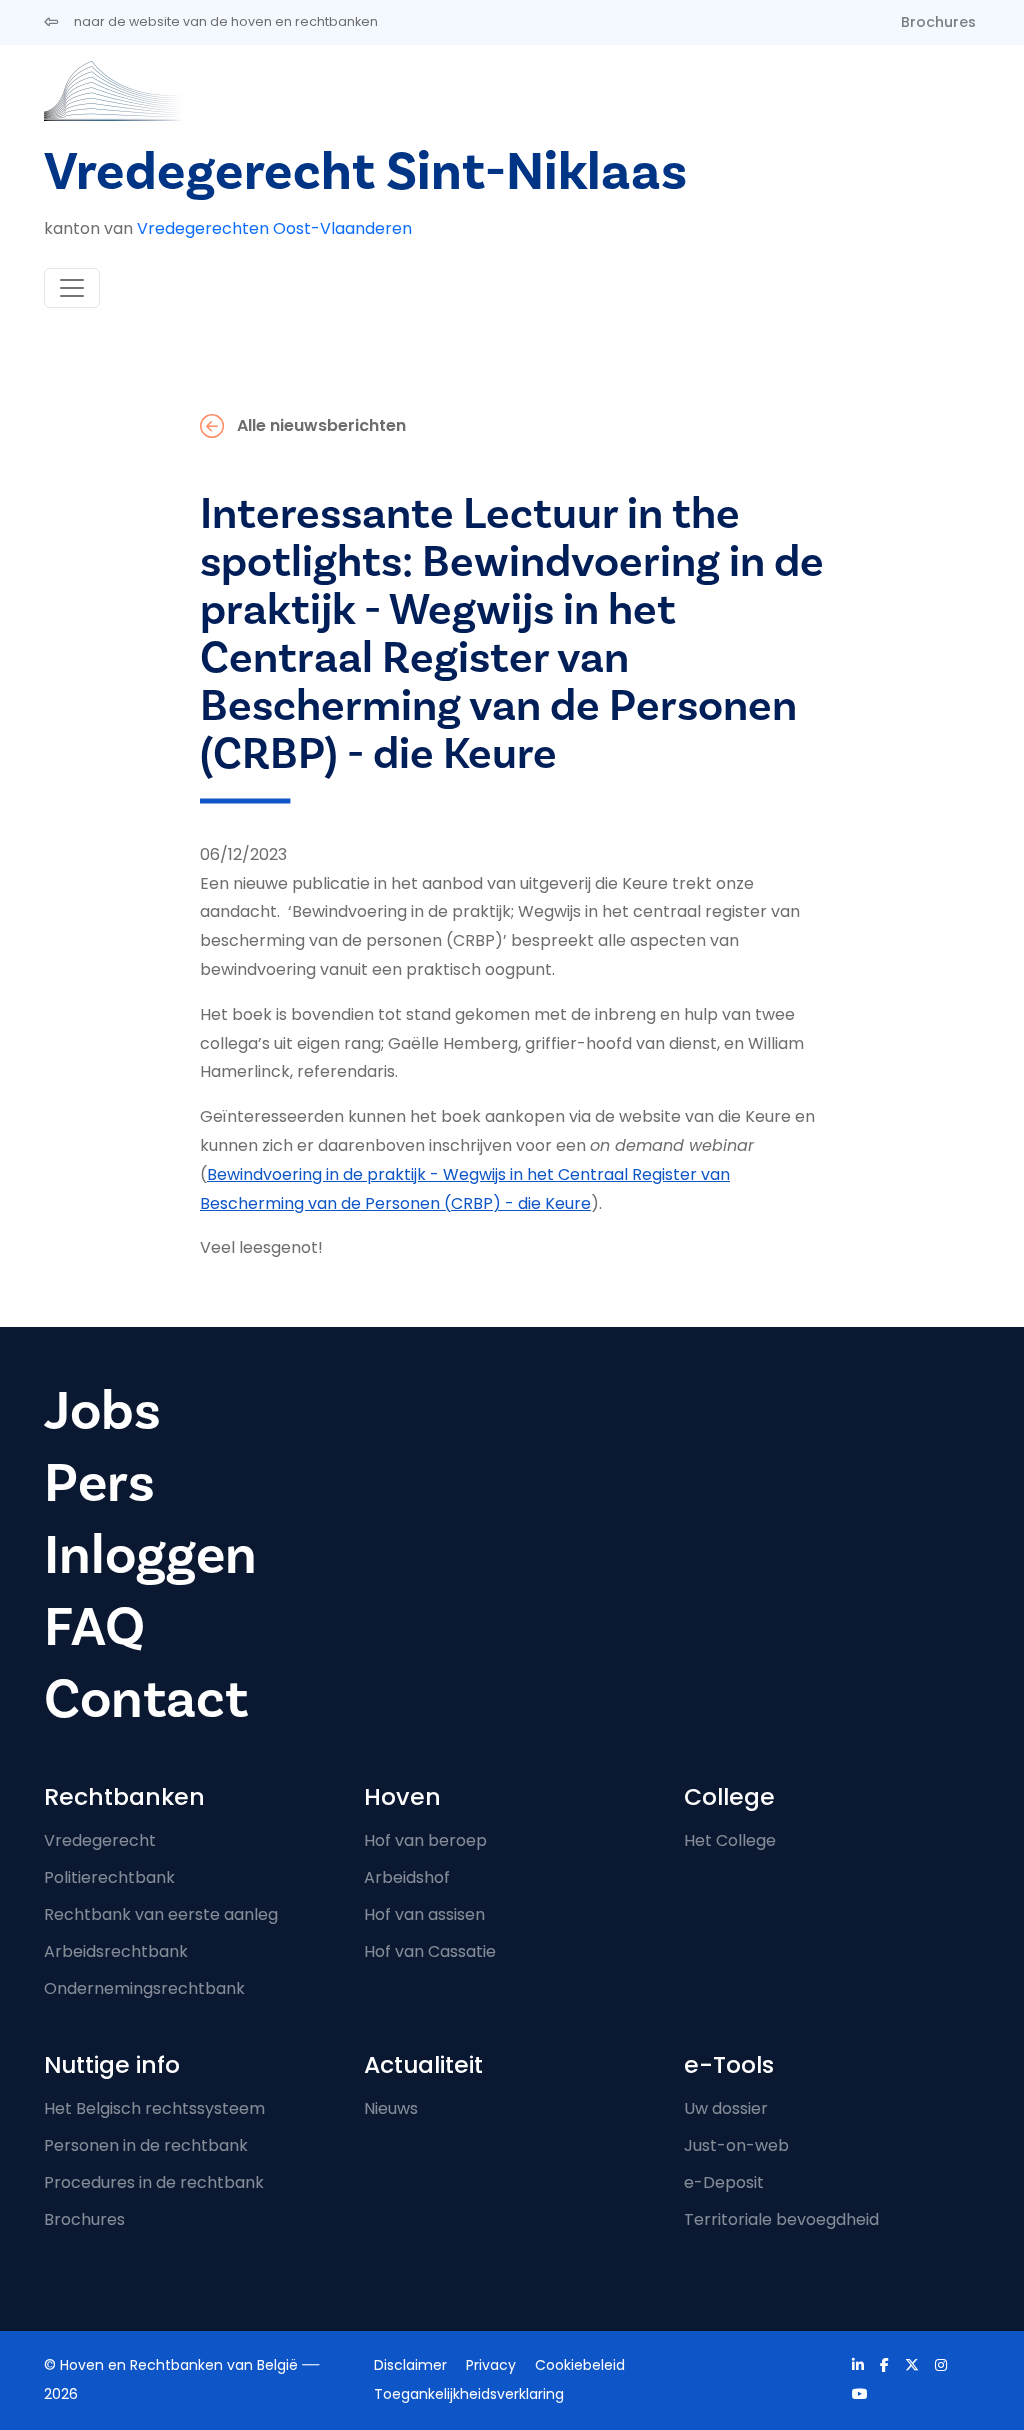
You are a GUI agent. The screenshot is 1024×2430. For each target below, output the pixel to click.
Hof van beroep (425, 1840)
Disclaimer (410, 2365)
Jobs (102, 1411)
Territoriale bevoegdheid (781, 2219)
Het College (730, 1840)
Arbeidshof (407, 1877)
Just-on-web (736, 2145)
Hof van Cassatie (430, 1951)
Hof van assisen (424, 1914)
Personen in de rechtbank (146, 2145)
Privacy (491, 2365)
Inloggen (150, 1555)
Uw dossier (726, 2108)
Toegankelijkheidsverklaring (469, 2394)
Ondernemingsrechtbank (144, 1988)
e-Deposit (724, 2182)
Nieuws (391, 2108)
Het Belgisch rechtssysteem (154, 2108)
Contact (146, 1699)
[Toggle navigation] (72, 288)
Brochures (938, 22)
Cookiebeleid (580, 2365)
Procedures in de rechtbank (154, 2182)
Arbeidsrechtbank (116, 1951)
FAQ (94, 1627)
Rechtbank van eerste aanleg (161, 1914)
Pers (99, 1483)
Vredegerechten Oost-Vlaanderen (274, 228)
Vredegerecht (100, 1840)
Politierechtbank (109, 1877)
